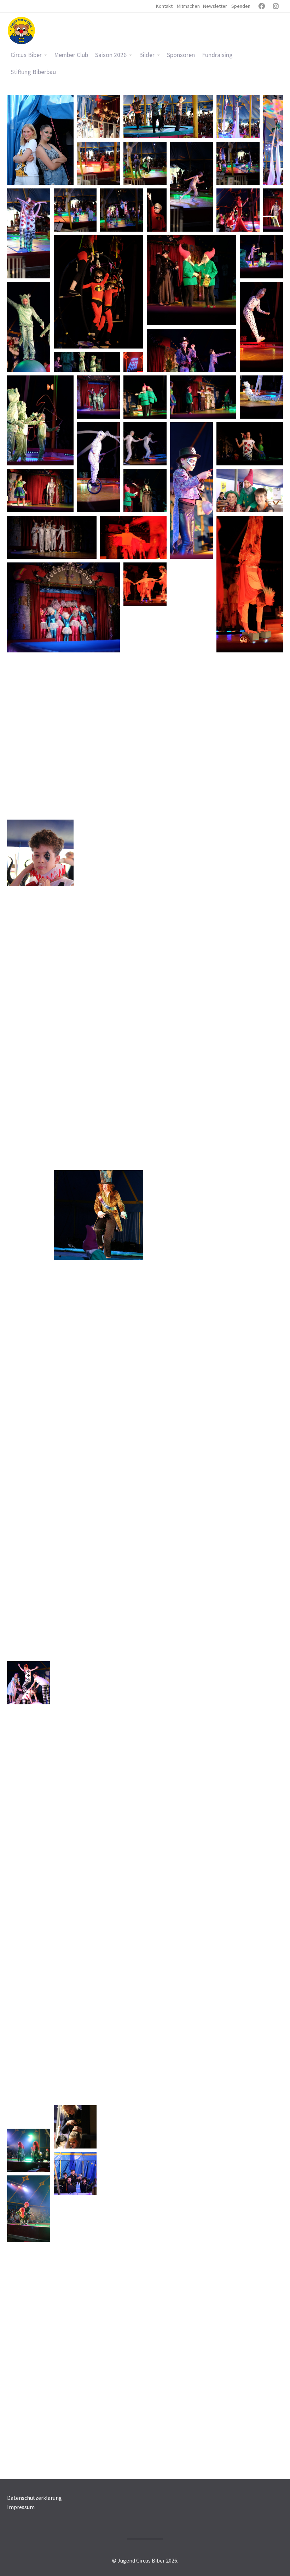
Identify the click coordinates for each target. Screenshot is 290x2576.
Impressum (21, 2507)
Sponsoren (181, 55)
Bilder (147, 55)
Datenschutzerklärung (34, 2498)
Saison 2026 (111, 55)
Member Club (71, 55)
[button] (40, 140)
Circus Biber (26, 55)
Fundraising (217, 55)
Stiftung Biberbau (33, 72)
